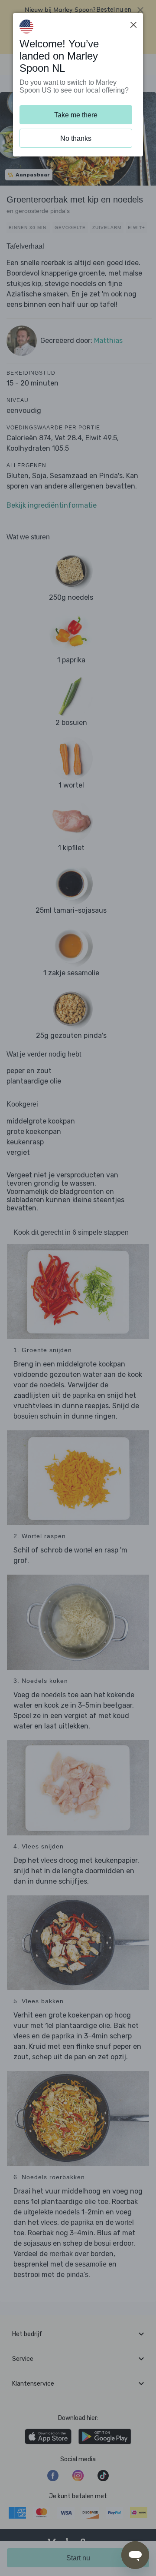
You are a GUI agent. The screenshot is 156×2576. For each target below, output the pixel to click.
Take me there (76, 115)
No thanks (76, 138)
